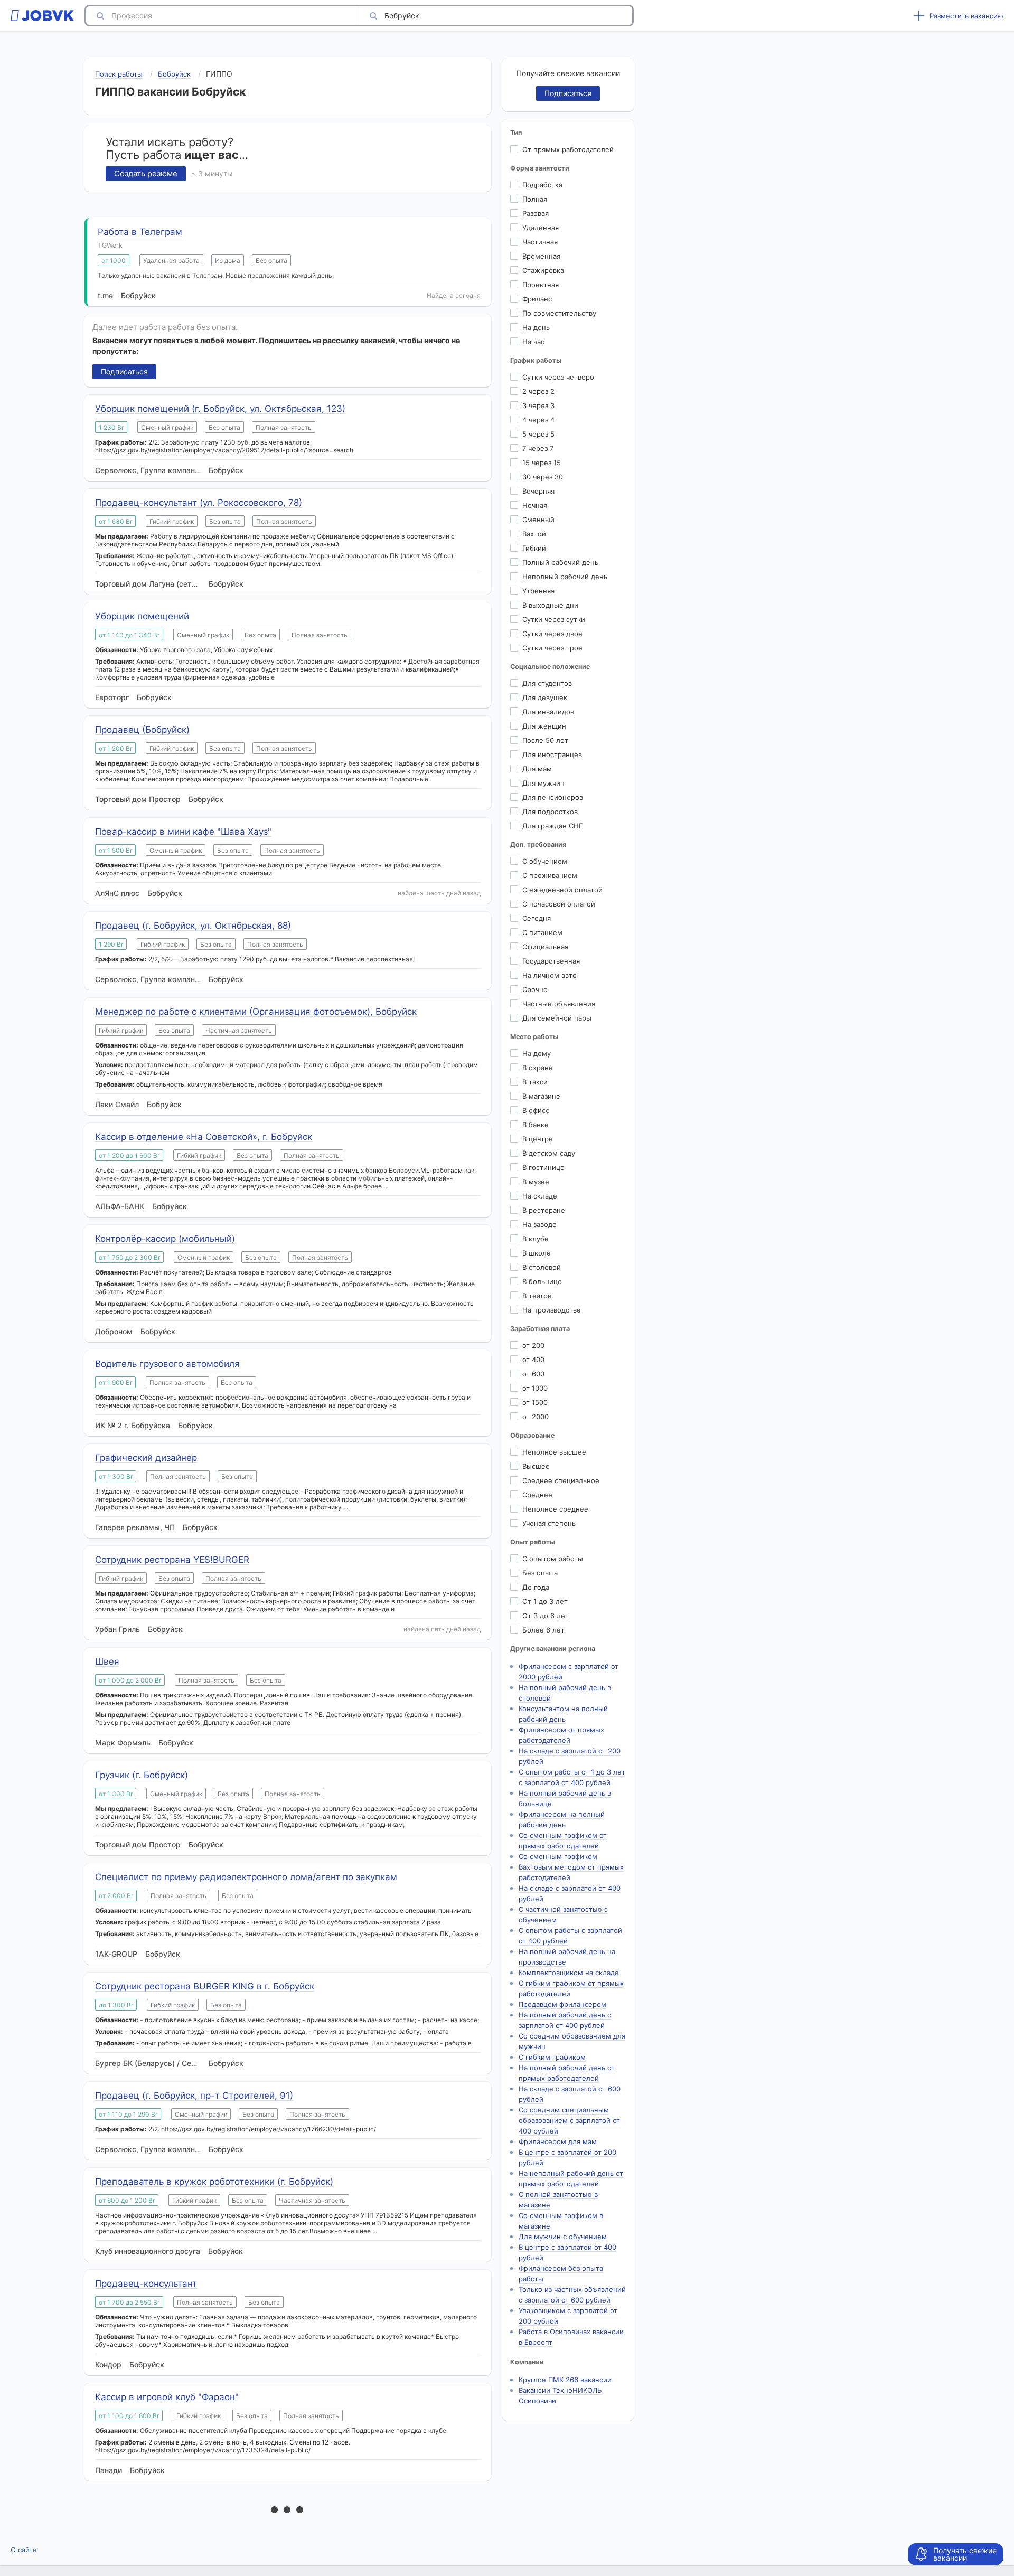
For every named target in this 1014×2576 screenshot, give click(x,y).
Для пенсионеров (553, 797)
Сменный (538, 520)
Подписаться (124, 371)
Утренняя (538, 591)
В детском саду (549, 1153)
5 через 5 (538, 434)
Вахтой (534, 534)
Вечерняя (538, 491)
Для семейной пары (557, 1018)
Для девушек (545, 697)
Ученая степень (549, 1523)
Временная (541, 256)
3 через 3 (538, 405)
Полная (535, 199)
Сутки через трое (552, 648)
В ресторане (544, 1210)
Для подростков (550, 812)
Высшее (536, 1466)
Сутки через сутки (554, 619)
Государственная (551, 961)
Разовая (536, 213)
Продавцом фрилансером (562, 2004)
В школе (537, 1253)
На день (536, 327)
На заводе (539, 1224)
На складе (540, 1196)
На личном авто (550, 975)
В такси (535, 1082)
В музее (536, 1182)
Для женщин (544, 726)
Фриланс (537, 299)
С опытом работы (553, 1559)
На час (533, 342)
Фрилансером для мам (558, 2141)
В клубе (536, 1239)
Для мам (537, 769)
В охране (538, 1068)
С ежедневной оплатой (562, 890)
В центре (538, 1139)
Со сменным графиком (558, 1856)
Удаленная (541, 228)
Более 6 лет (543, 1630)
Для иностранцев (552, 754)
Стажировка (543, 270)
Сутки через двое (552, 634)
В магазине (541, 1096)
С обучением (545, 861)
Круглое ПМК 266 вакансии (565, 2380)
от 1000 (535, 1388)
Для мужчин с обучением (563, 2237)
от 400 (533, 1360)
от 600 (533, 1374)
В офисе (536, 1110)
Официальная (545, 947)
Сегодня (537, 918)
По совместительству (559, 313)
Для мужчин (543, 783)
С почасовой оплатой (559, 904)
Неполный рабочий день (565, 577)
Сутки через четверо (558, 377)
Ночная (535, 505)
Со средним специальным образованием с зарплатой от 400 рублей (569, 2120)
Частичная (540, 242)
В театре (537, 1296)
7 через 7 (538, 448)
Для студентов (547, 683)
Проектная (541, 285)
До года (536, 1587)
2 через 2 (538, 391)
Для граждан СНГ (552, 826)
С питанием (542, 932)
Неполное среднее (555, 1509)
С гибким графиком (552, 2057)
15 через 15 (542, 463)
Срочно (535, 989)
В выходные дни (550, 605)
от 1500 (535, 1402)
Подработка (542, 185)
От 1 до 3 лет (545, 1601)
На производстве (552, 1310)
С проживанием (550, 875)
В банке (536, 1125)
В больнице (542, 1281)
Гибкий (534, 548)
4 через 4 (538, 420)
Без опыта (540, 1573)
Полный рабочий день (560, 562)
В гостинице (543, 1167)
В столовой (542, 1267)
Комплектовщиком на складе (569, 1973)
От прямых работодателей (568, 149)
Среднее (537, 1495)
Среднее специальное (561, 1480)
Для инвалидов (548, 712)
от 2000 (536, 1417)
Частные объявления (559, 1004)
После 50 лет (545, 740)
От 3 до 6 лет (546, 1616)
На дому (537, 1053)
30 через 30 (543, 477)
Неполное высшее (554, 1452)
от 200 (533, 1345)
